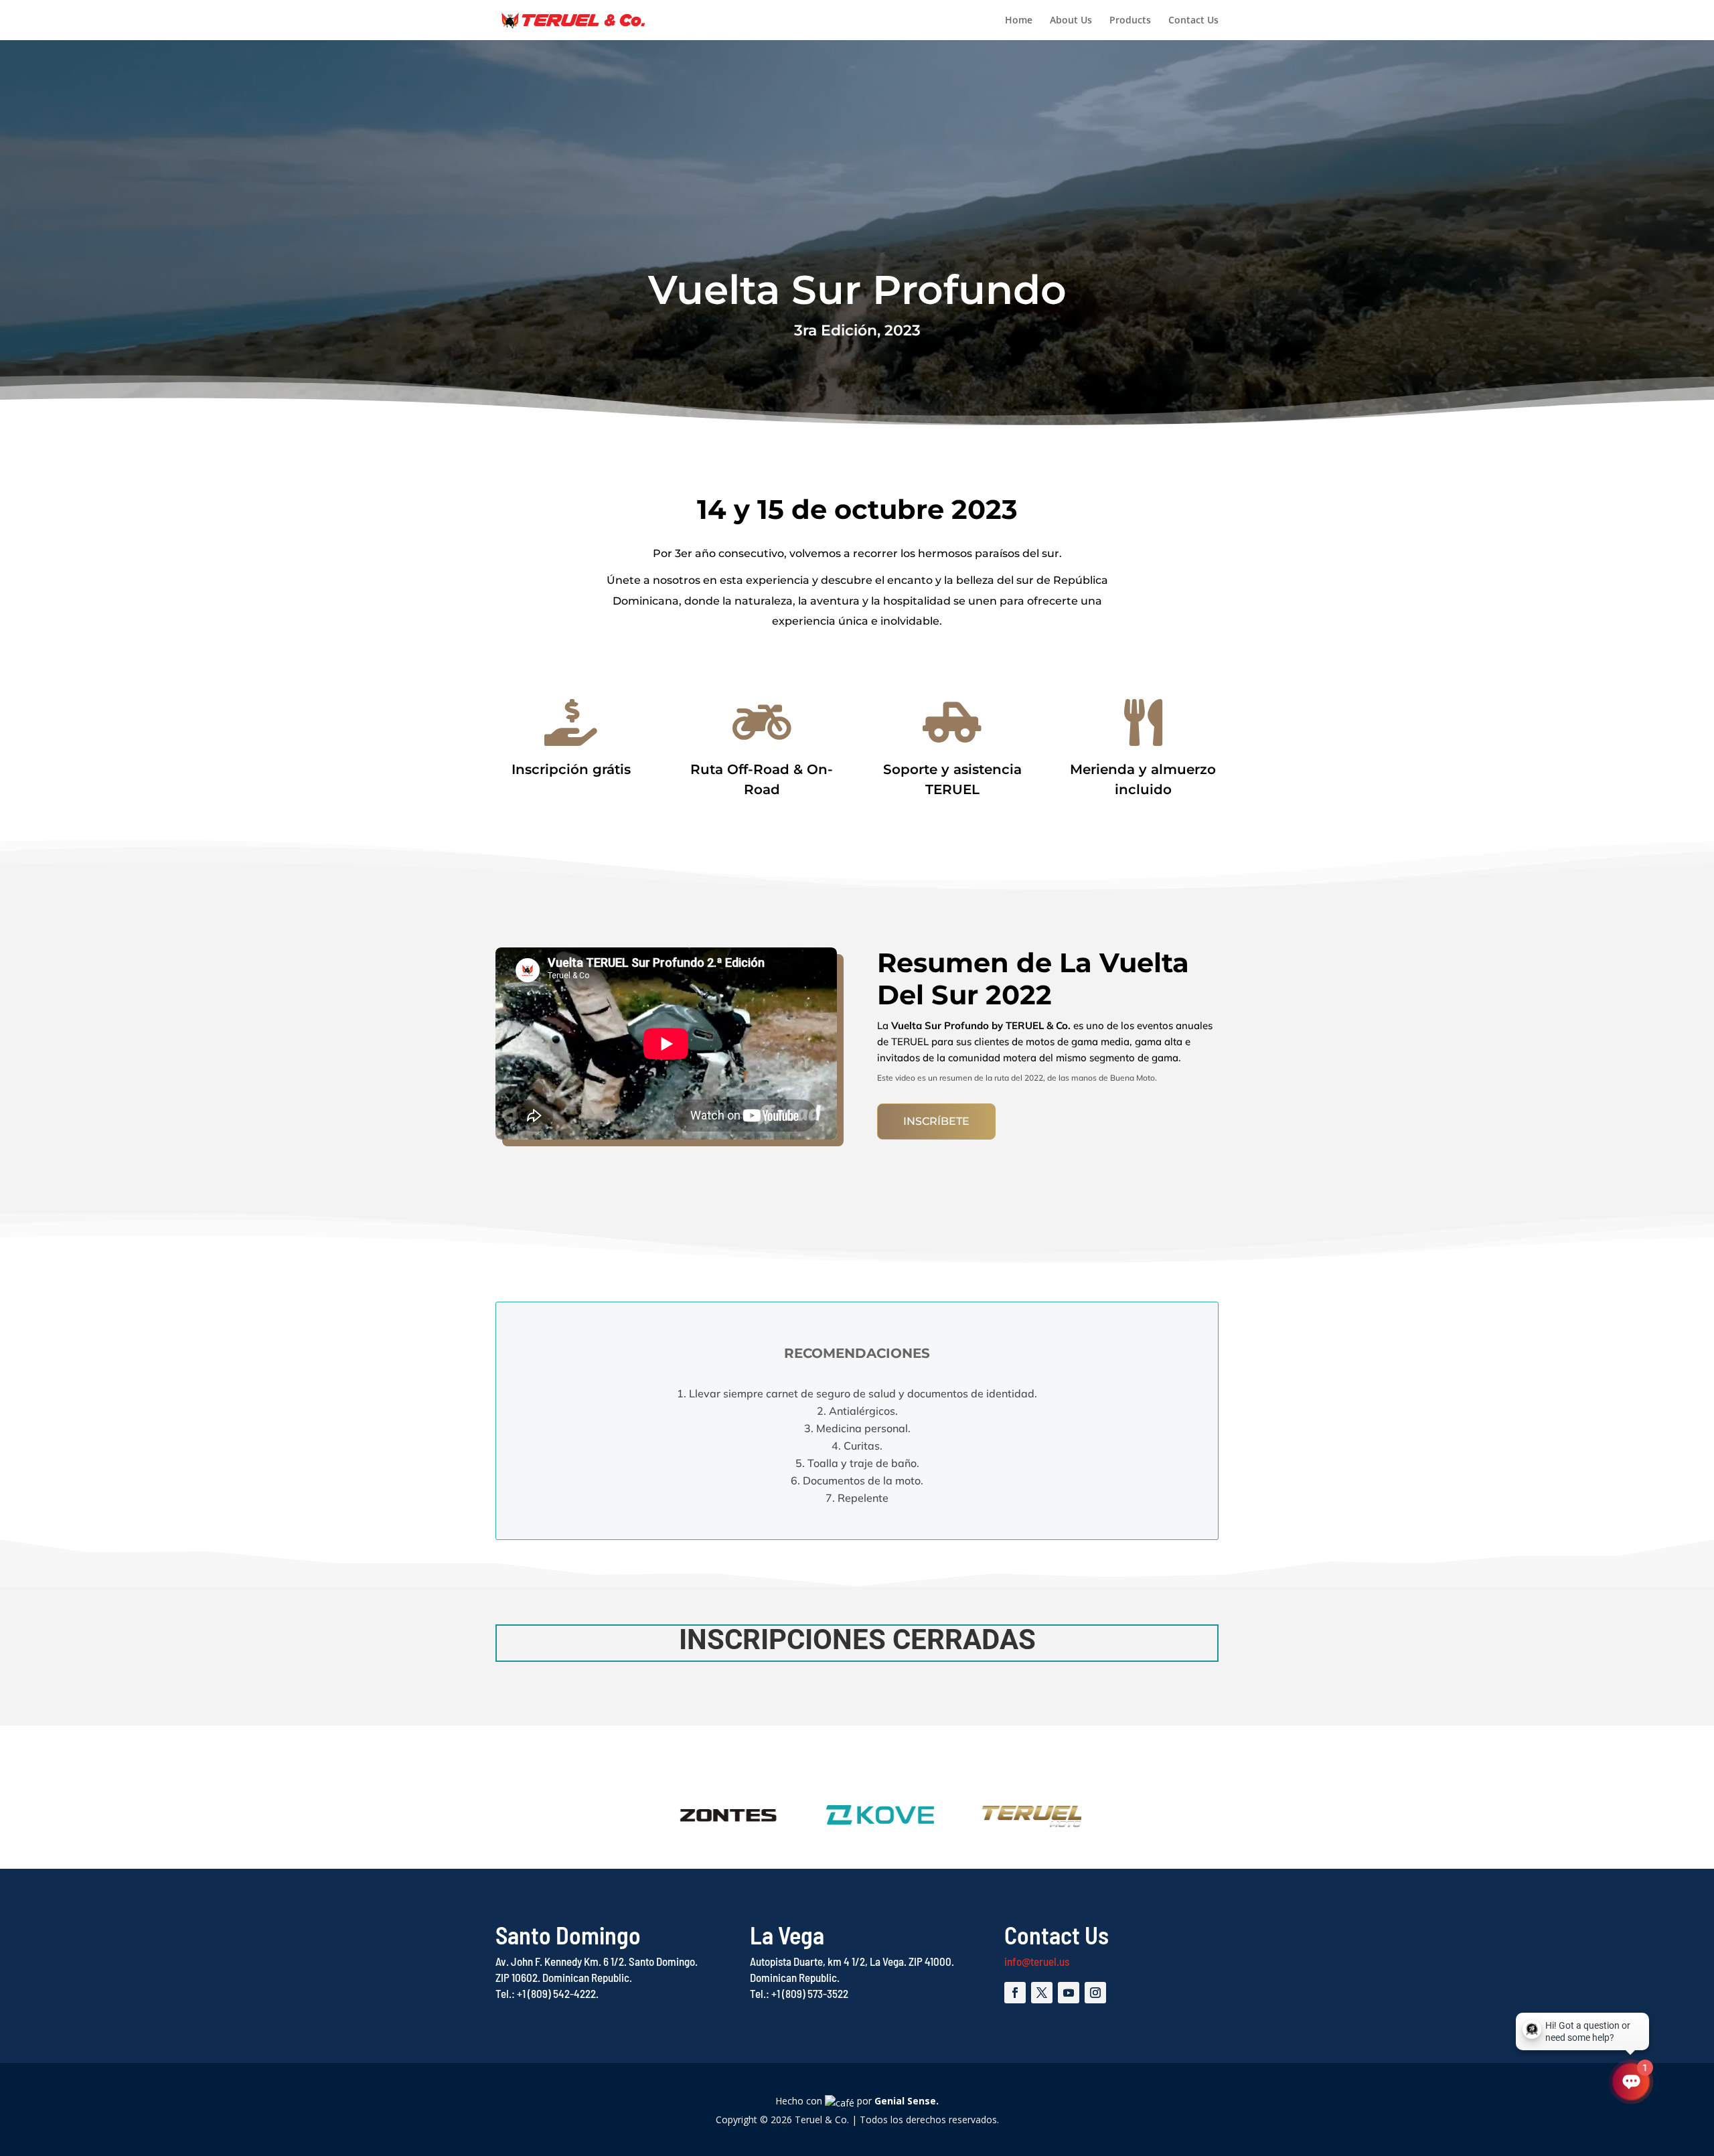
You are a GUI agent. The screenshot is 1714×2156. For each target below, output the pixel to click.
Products (1130, 21)
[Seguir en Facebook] (1015, 1993)
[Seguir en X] (1042, 1993)
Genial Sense (905, 2101)
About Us (1071, 21)
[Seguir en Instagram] (1095, 1993)
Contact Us (1193, 21)
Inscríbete (936, 1121)
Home (1019, 21)
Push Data (521, 666)
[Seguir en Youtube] (1069, 1993)
